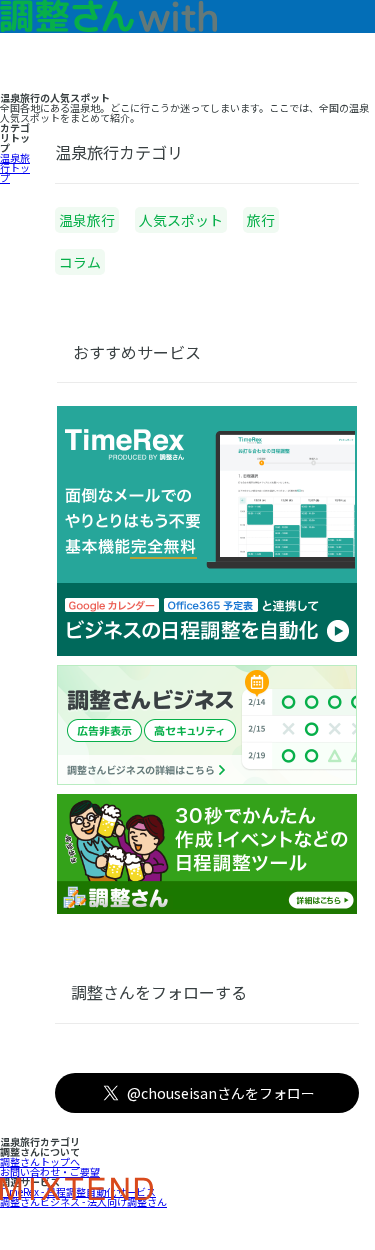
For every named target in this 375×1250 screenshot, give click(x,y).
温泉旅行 (87, 220)
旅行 (261, 220)
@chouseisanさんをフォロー (221, 1093)
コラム (80, 262)
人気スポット (181, 220)
